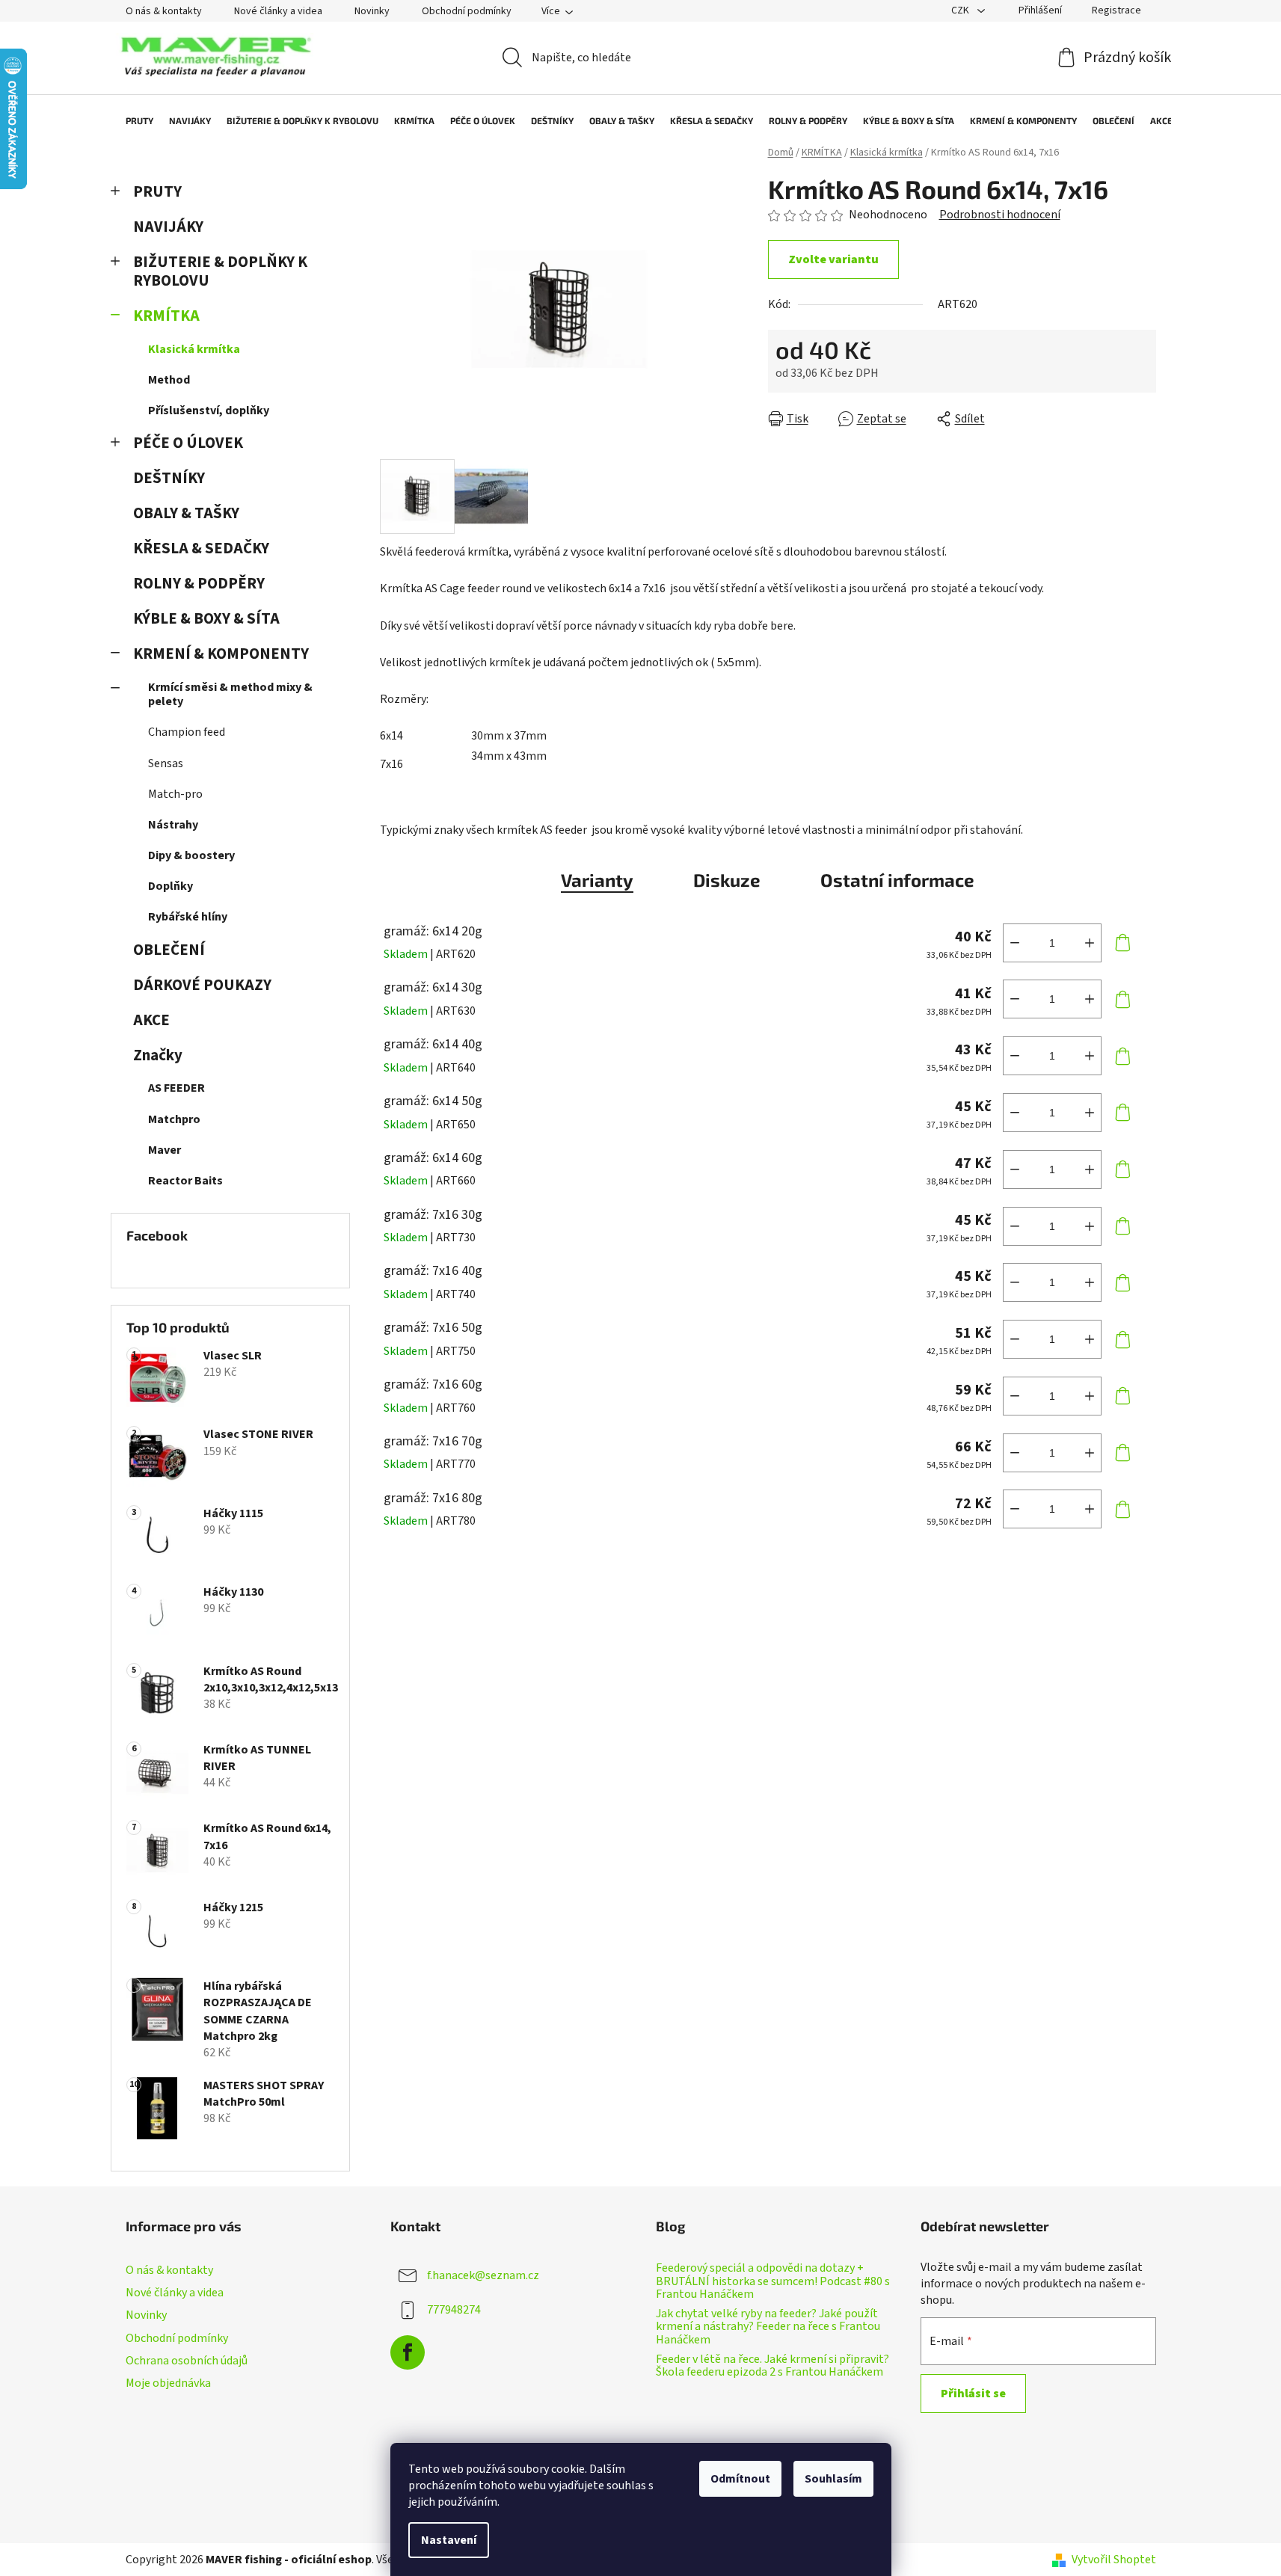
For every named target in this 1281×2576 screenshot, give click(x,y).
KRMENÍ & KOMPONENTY (221, 654)
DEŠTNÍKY (169, 478)
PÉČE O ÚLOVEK (188, 443)
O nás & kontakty (164, 11)
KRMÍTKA (166, 316)
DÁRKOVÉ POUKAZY (202, 985)
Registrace (1116, 10)
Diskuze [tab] (727, 880)
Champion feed (187, 732)
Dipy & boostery (191, 855)
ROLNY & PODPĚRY (199, 584)
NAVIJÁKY (168, 227)
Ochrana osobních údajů (187, 2361)
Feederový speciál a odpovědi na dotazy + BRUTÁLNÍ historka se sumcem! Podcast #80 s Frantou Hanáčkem (773, 2282)
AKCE (151, 1020)
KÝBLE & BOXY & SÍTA (206, 619)
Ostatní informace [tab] (897, 880)
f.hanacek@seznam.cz (483, 2275)
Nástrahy (173, 825)
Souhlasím (833, 2479)
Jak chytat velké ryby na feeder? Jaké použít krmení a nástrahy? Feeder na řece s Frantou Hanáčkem (768, 2327)
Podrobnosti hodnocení (1000, 215)
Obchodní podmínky (467, 11)
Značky (158, 1055)
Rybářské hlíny (188, 917)
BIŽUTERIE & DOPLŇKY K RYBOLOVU (220, 271)
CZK (961, 10)
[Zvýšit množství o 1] (1090, 943)
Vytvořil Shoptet (1114, 2560)
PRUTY (157, 192)
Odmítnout (740, 2479)
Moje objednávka (168, 2383)
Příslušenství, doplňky (209, 411)
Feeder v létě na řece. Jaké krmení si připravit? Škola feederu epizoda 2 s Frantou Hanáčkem (772, 2366)
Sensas (166, 763)
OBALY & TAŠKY (186, 513)
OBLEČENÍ (169, 950)
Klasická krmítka (194, 349)
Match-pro (175, 794)
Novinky (372, 11)
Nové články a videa (278, 11)
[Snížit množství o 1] (1015, 943)
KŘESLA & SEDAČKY (201, 548)
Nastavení (449, 2540)
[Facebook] (408, 2352)
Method (169, 380)
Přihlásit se (973, 2394)
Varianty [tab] (597, 880)
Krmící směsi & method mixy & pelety (230, 694)
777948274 (454, 2310)
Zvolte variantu (833, 259)
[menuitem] (132, 120)
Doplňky (171, 886)
